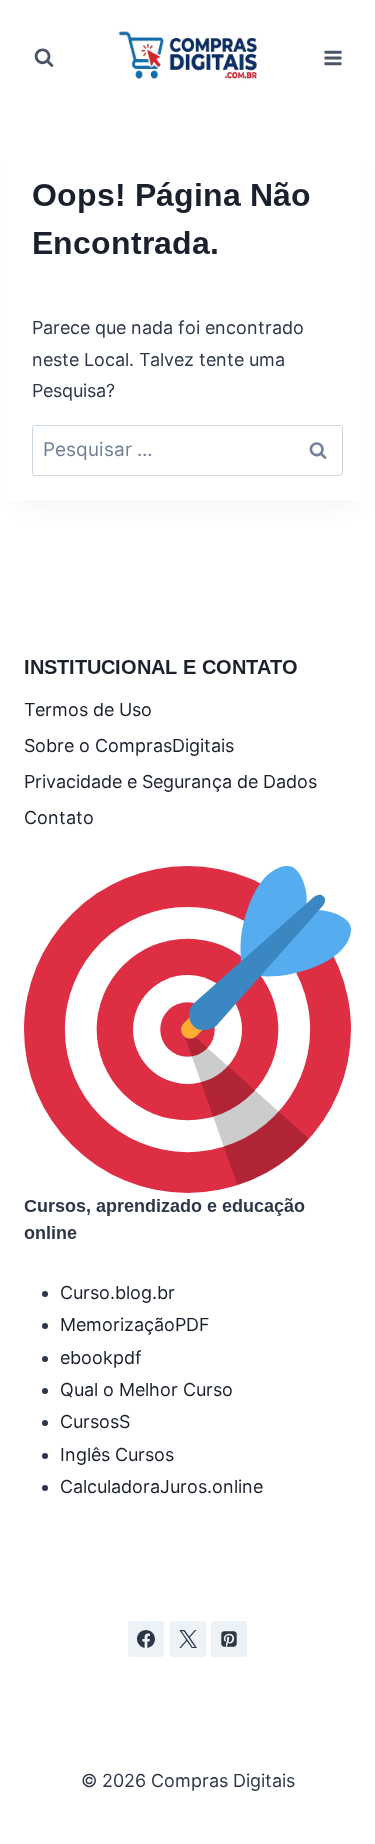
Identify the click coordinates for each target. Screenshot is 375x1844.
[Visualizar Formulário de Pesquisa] (44, 58)
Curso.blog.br (117, 1292)
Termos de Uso (88, 709)
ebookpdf (101, 1357)
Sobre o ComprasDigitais (129, 745)
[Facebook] (146, 1639)
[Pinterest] (229, 1639)
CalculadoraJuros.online (161, 1486)
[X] (188, 1639)
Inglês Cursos (117, 1454)
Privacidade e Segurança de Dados (170, 781)
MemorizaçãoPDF (135, 1324)
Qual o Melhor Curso (146, 1389)
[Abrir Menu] (332, 57)
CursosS (95, 1421)
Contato (59, 817)
